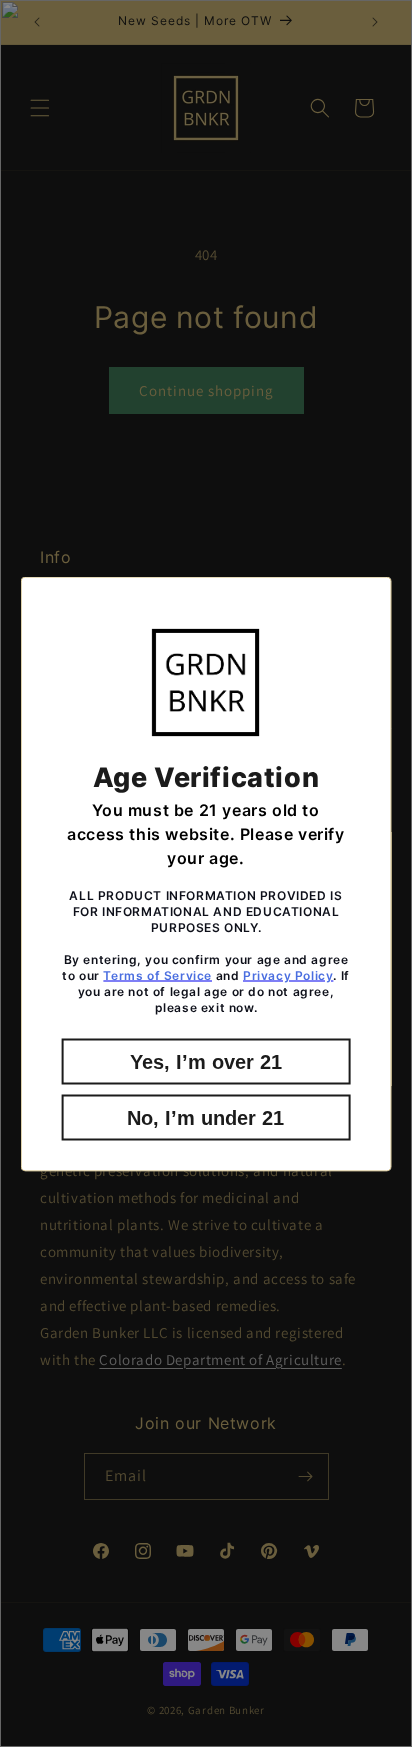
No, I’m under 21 (205, 1117)
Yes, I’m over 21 (206, 1061)
